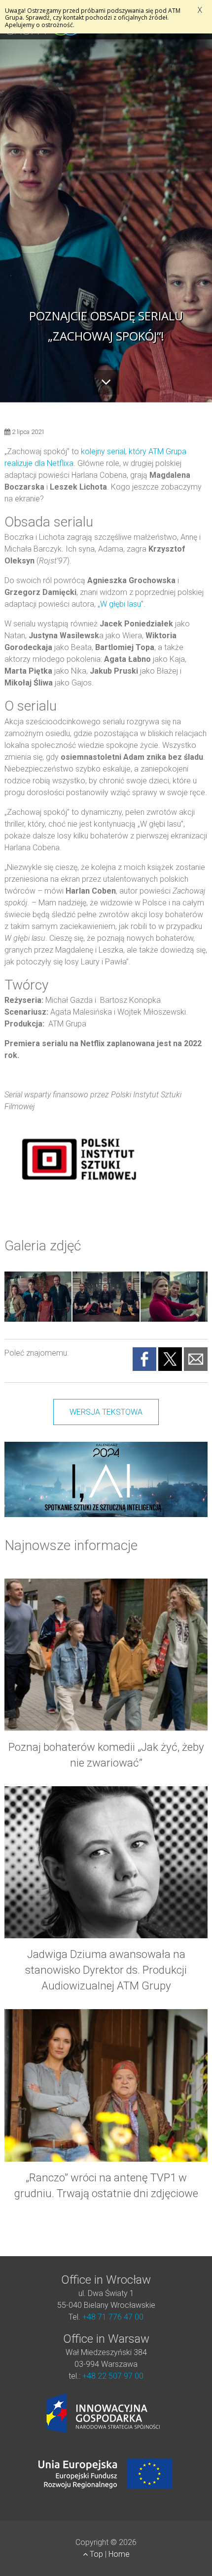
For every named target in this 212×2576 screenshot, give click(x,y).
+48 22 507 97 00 (113, 2376)
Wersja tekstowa (106, 1412)
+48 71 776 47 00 (113, 2317)
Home (119, 2554)
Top (96, 2554)
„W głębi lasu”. (121, 604)
